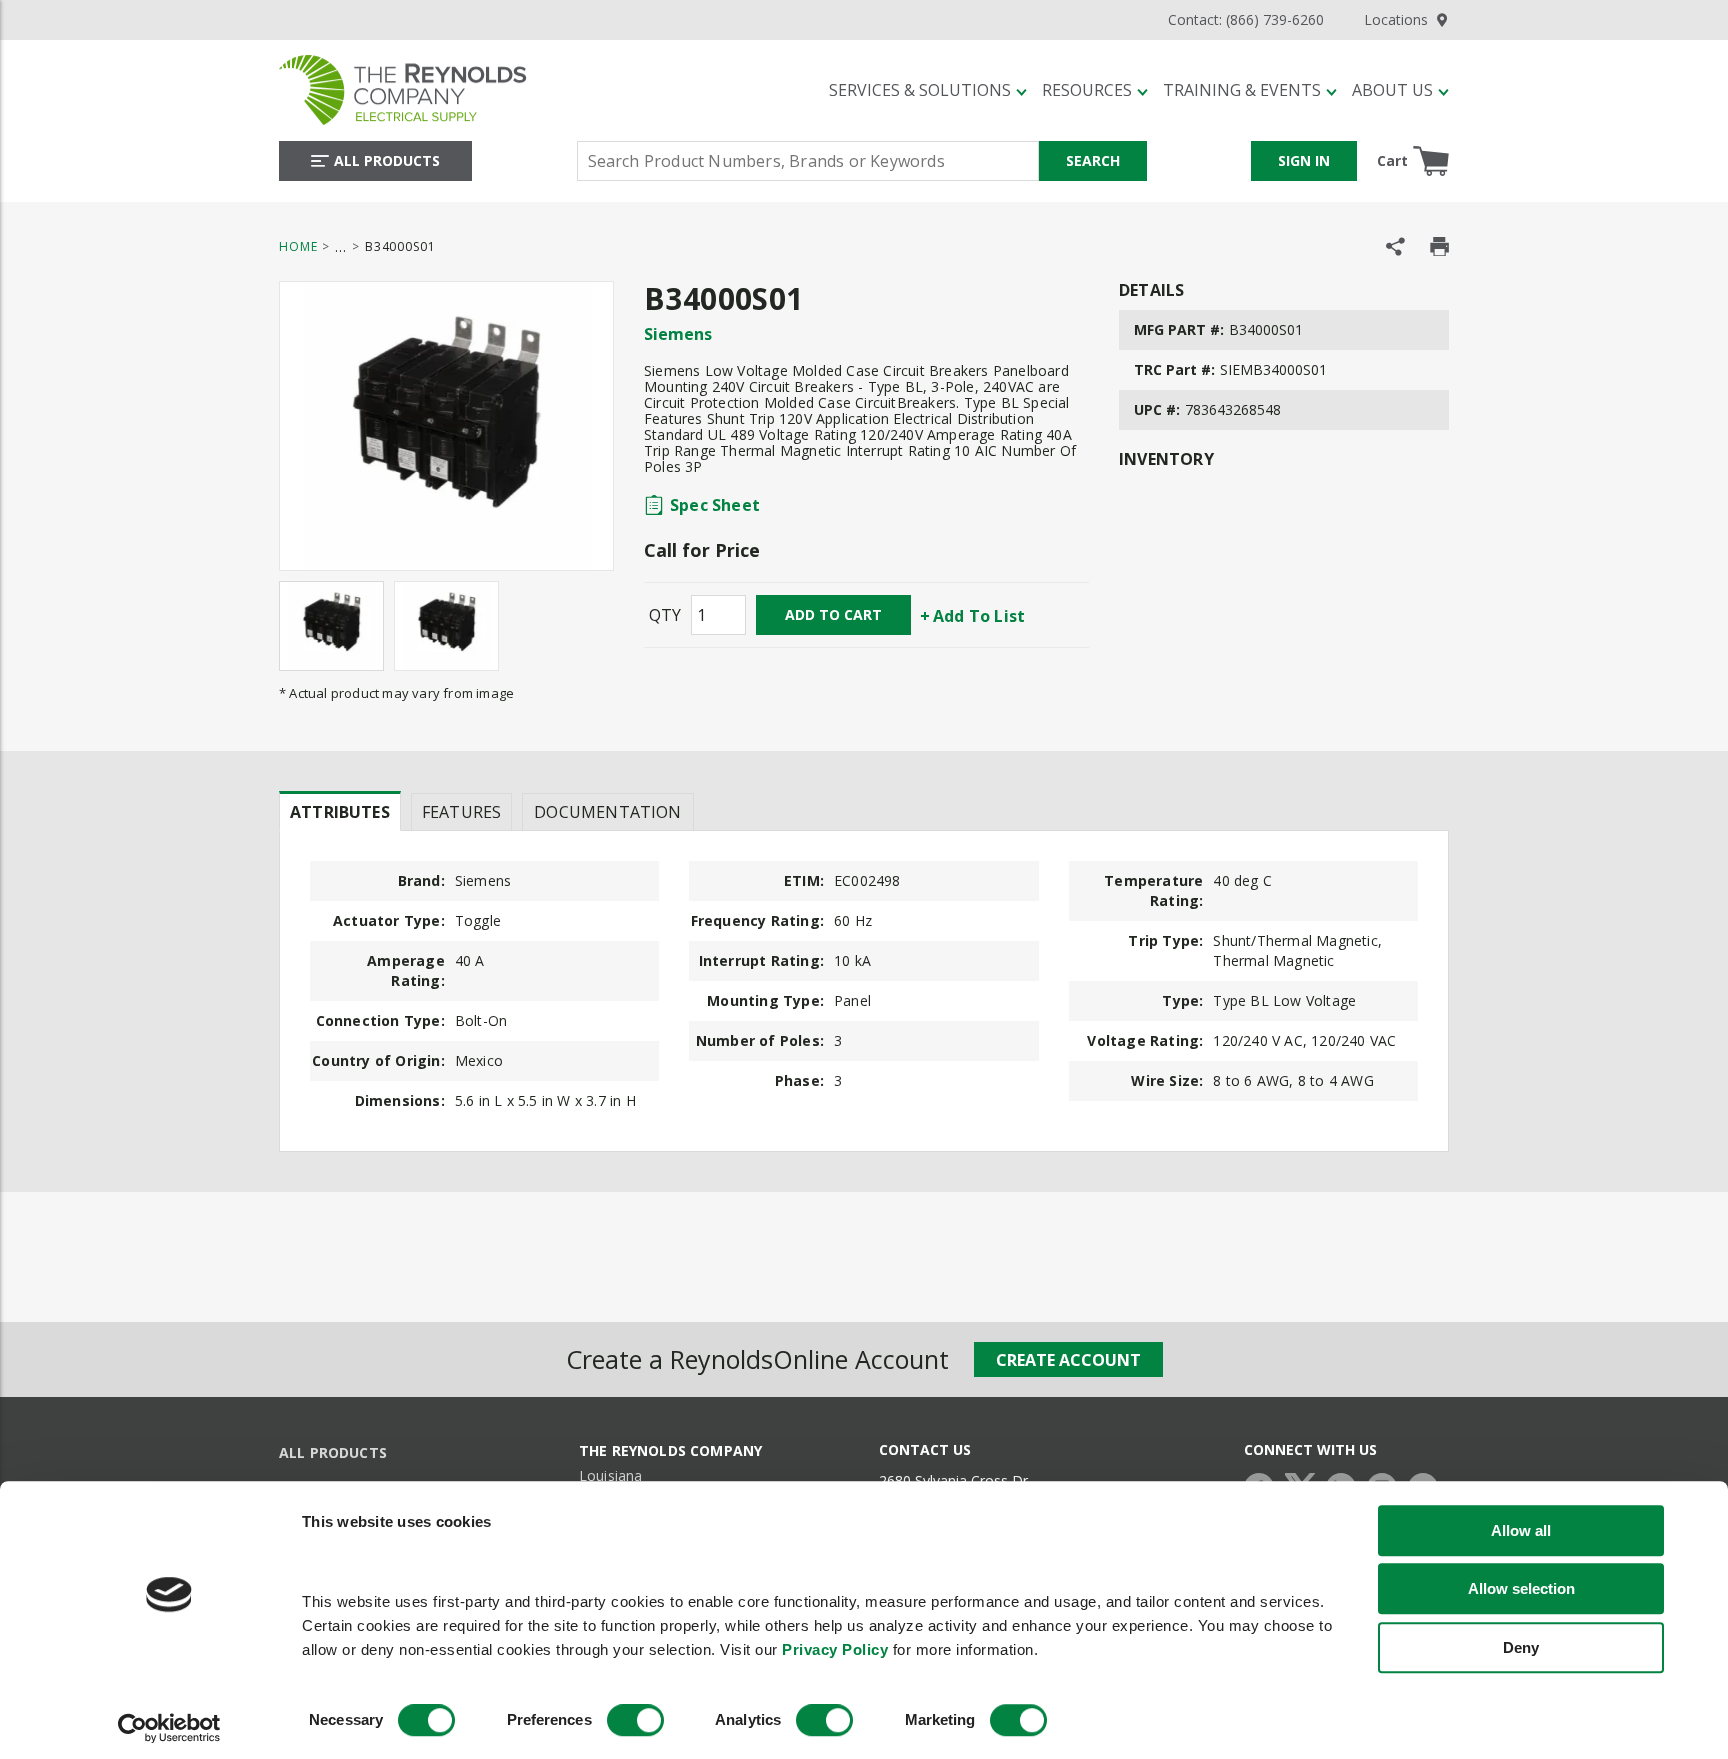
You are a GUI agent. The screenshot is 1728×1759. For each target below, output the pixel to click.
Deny (1521, 1647)
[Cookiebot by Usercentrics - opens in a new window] (169, 1729)
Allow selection (1521, 1588)
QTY (665, 615)
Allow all (1521, 1530)
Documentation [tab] (607, 812)
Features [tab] (461, 812)
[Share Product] (1395, 246)
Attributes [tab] (340, 812)
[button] (928, 90)
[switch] (635, 1721)
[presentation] (340, 811)
